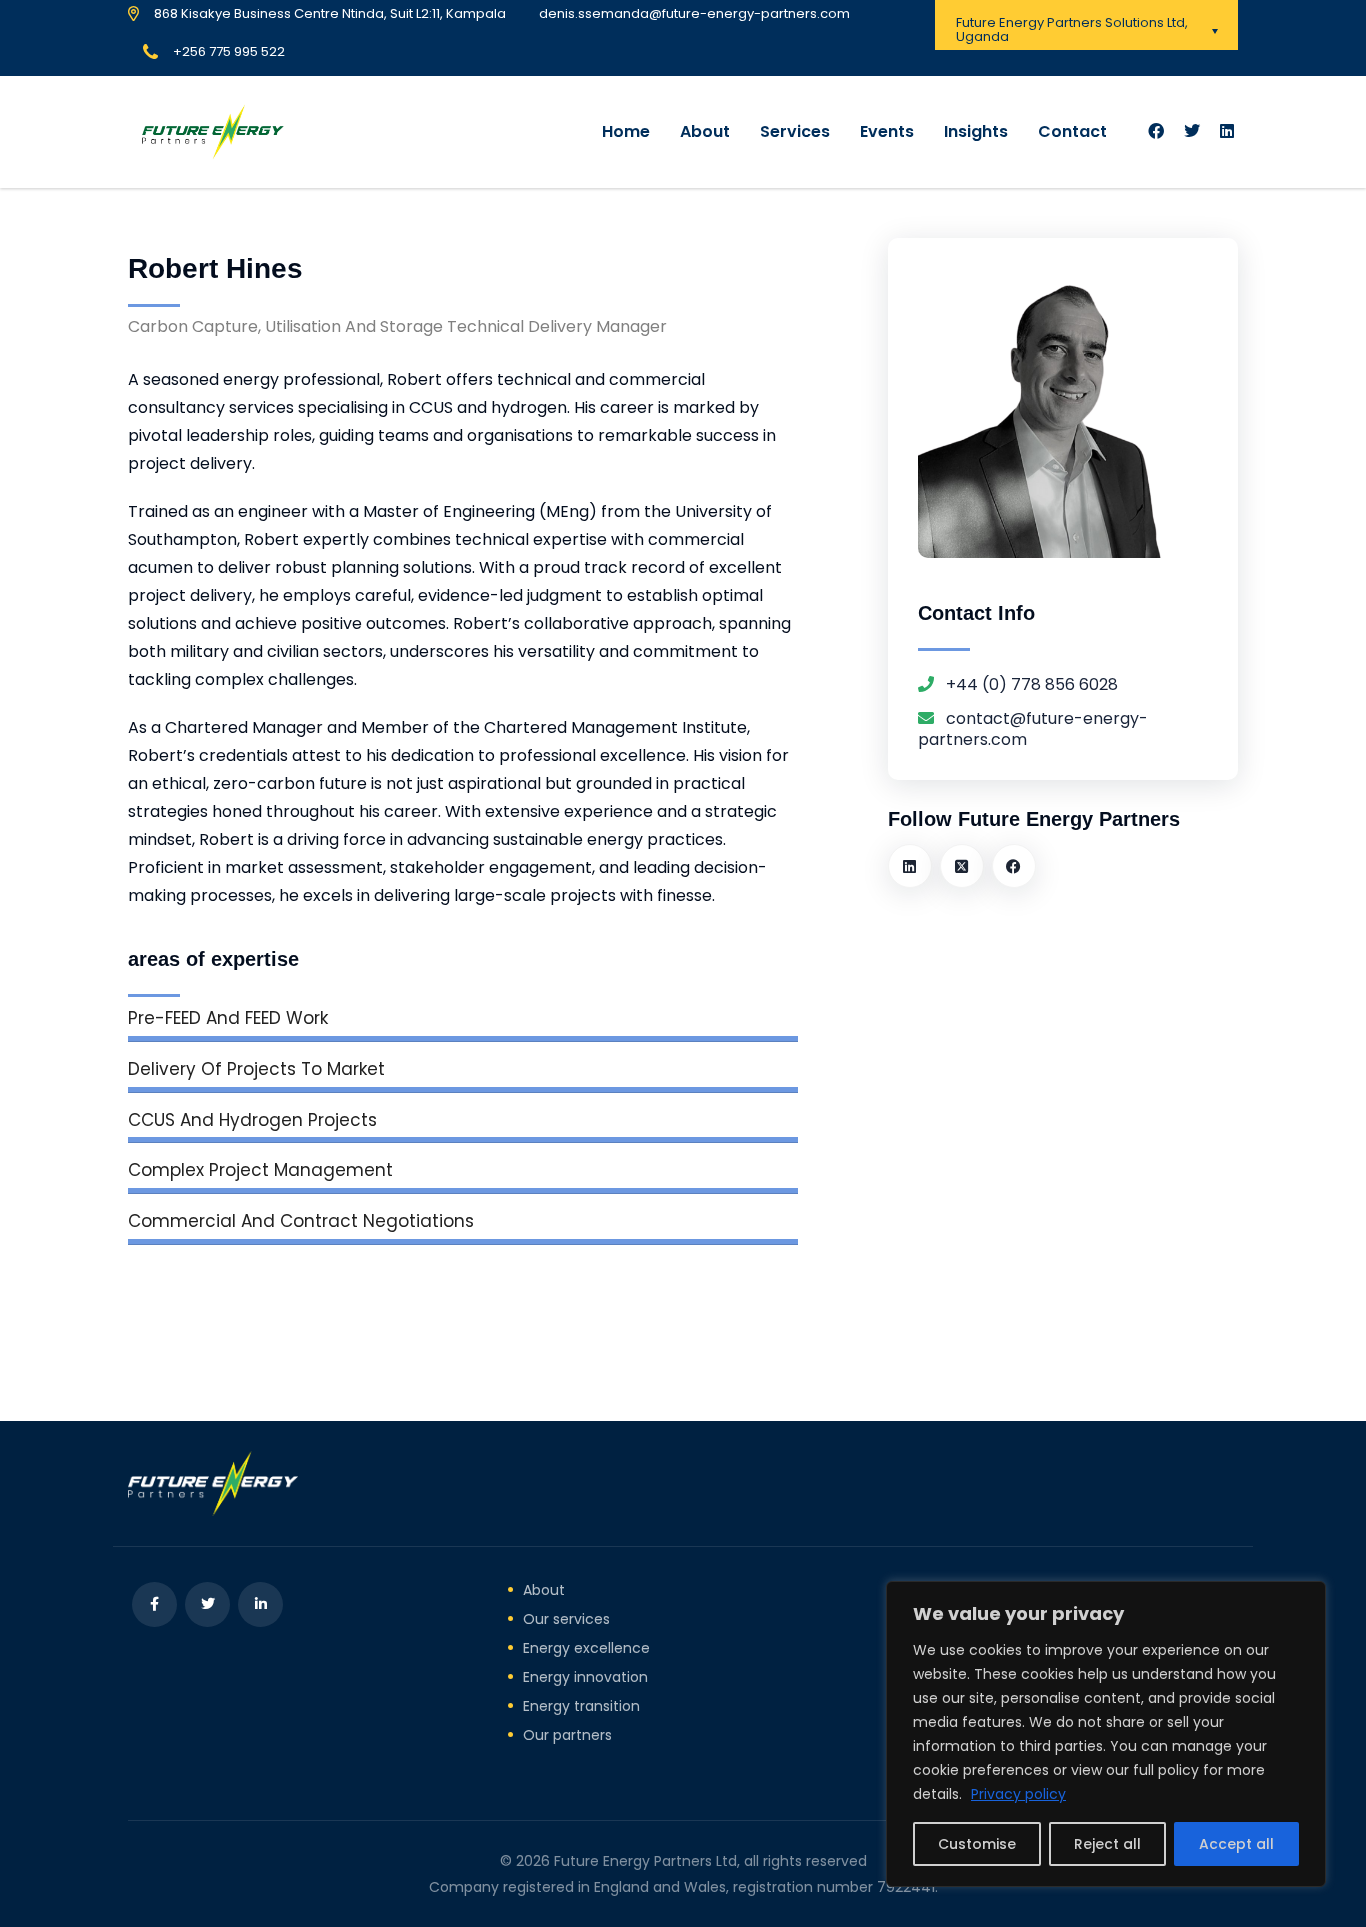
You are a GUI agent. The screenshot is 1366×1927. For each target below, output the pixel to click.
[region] (1106, 1734)
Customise (977, 1844)
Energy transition (581, 1706)
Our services (566, 1619)
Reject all (1107, 1844)
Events (887, 131)
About (705, 131)
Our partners (567, 1735)
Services (795, 131)
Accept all (1236, 1844)
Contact (1072, 131)
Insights (976, 131)
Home (626, 131)
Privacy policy (1018, 1794)
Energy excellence (586, 1648)
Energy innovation (585, 1677)
